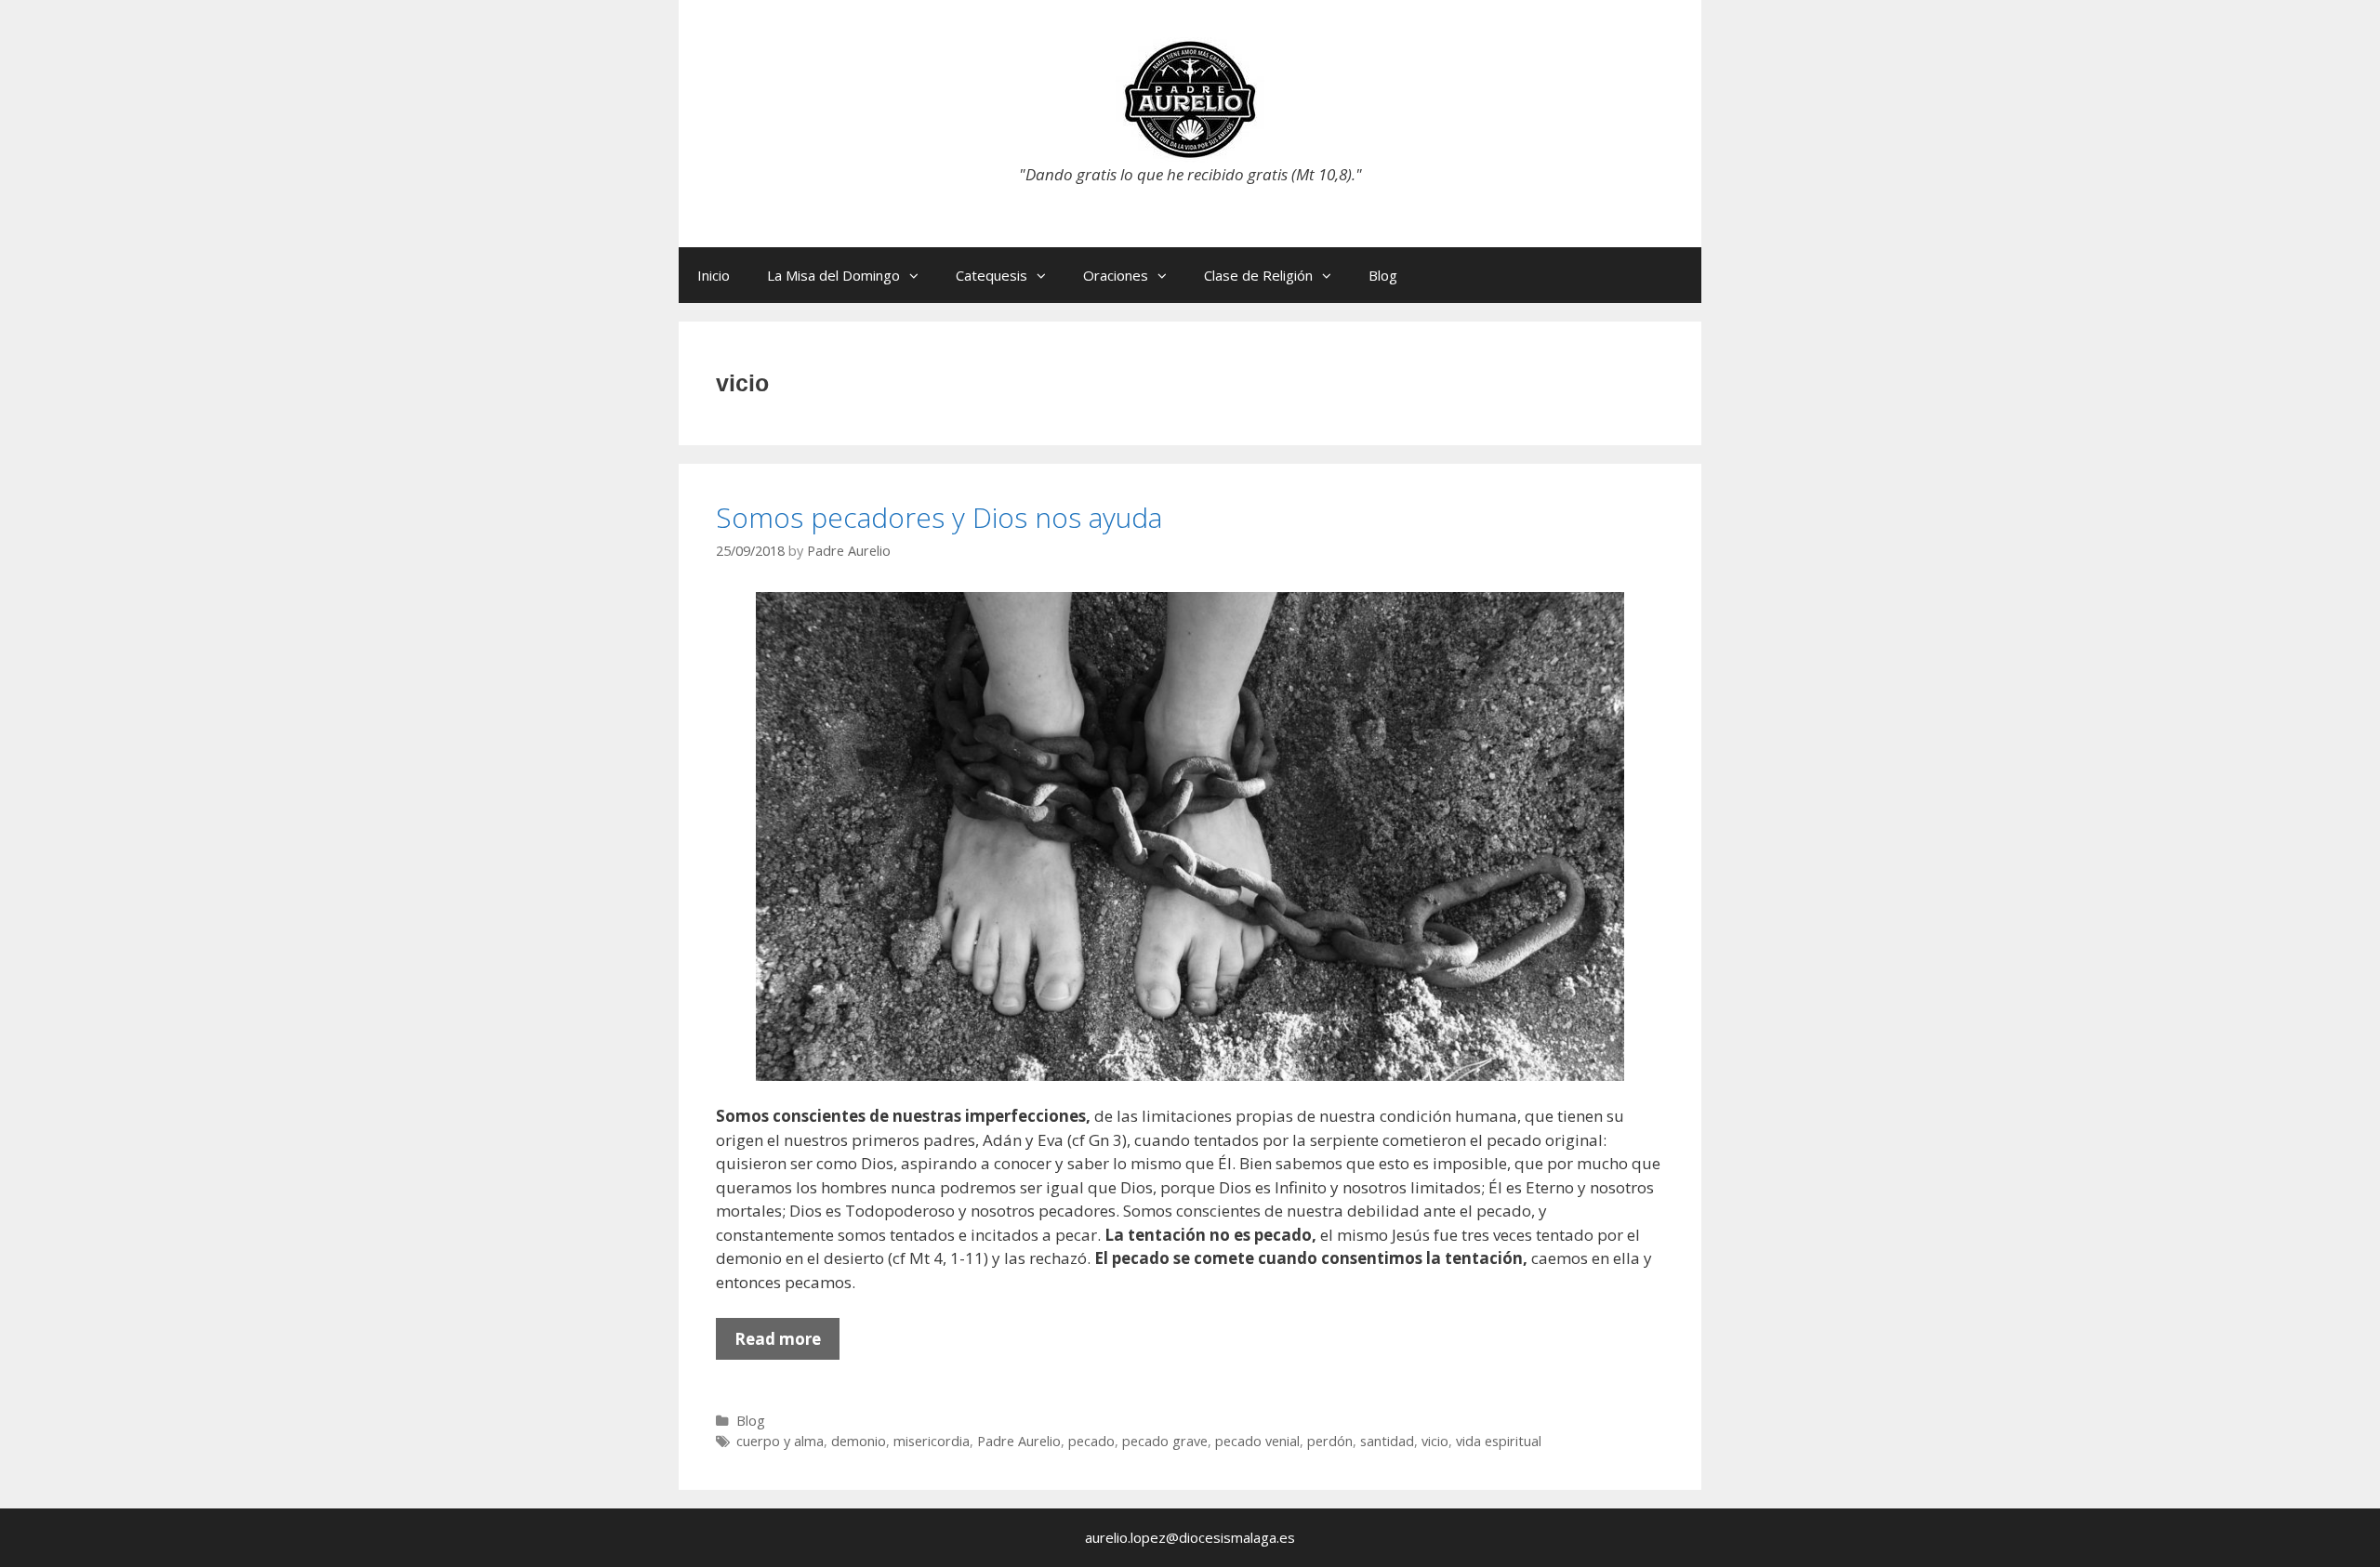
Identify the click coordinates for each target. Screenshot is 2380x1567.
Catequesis (992, 275)
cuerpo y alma (780, 1441)
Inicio (714, 275)
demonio (859, 1441)
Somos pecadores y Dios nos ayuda (939, 517)
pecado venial (1257, 1441)
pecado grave (1165, 1441)
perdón (1330, 1441)
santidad (1387, 1441)
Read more (787, 1344)
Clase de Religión (1258, 275)
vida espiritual (1499, 1441)
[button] (919, 275)
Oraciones (1116, 275)
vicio (1435, 1441)
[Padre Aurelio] (1190, 98)
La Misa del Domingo (833, 275)
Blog (1383, 275)
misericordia (932, 1441)
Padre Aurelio (1019, 1441)
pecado (1091, 1441)
